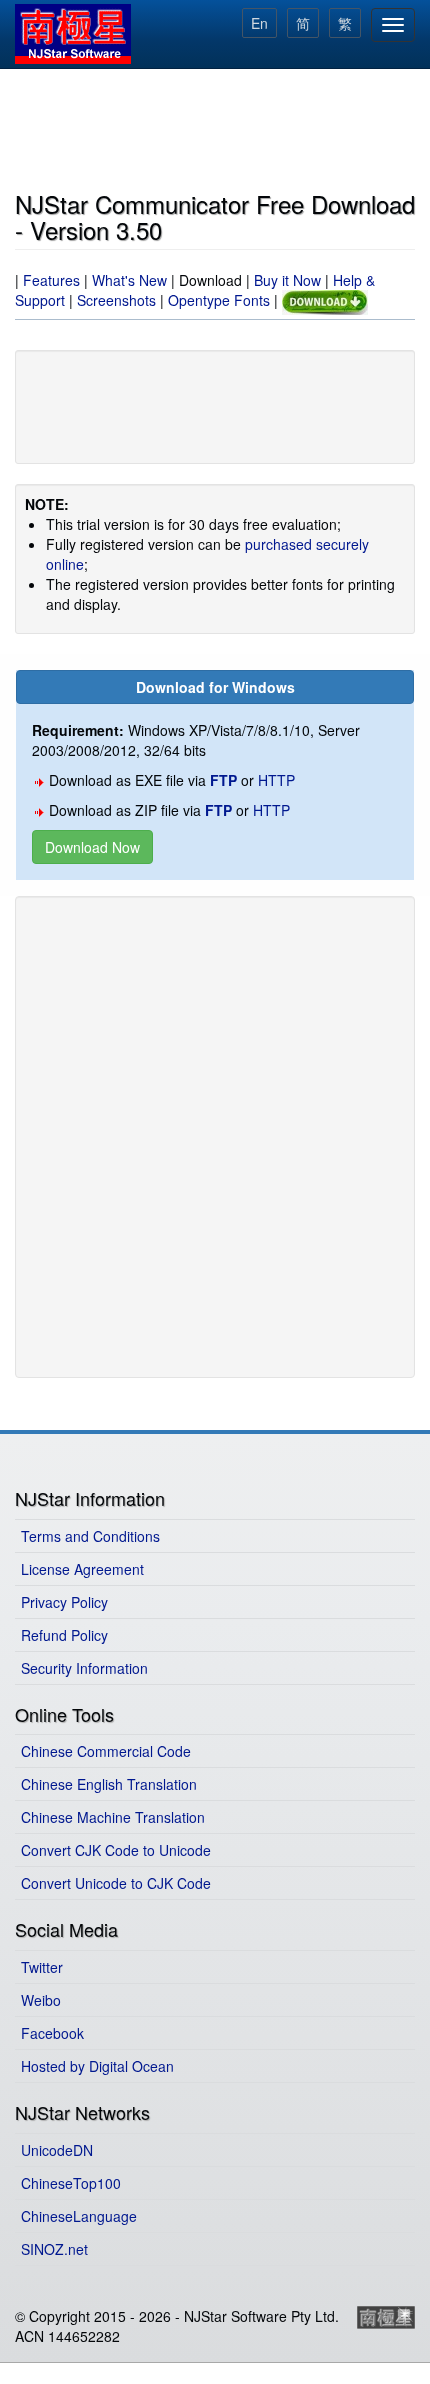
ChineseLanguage (79, 2216)
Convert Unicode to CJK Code (116, 1883)
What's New (129, 280)
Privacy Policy (64, 1602)
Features (51, 280)
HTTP (276, 780)
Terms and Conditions (90, 1536)
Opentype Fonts (219, 300)
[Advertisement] (215, 126)
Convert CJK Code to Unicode (116, 1850)
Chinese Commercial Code (106, 1751)
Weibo (41, 2000)
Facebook (52, 2033)
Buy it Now (287, 280)
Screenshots (116, 300)
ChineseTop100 (71, 2183)
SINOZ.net (54, 2249)
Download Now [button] (92, 847)
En (259, 23)
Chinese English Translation (109, 1784)
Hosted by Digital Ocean (97, 2066)
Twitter (42, 1967)
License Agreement (82, 1569)
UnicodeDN (57, 2150)
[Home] (73, 34)
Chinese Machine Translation (113, 1817)
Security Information (84, 1668)
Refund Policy (64, 1635)
